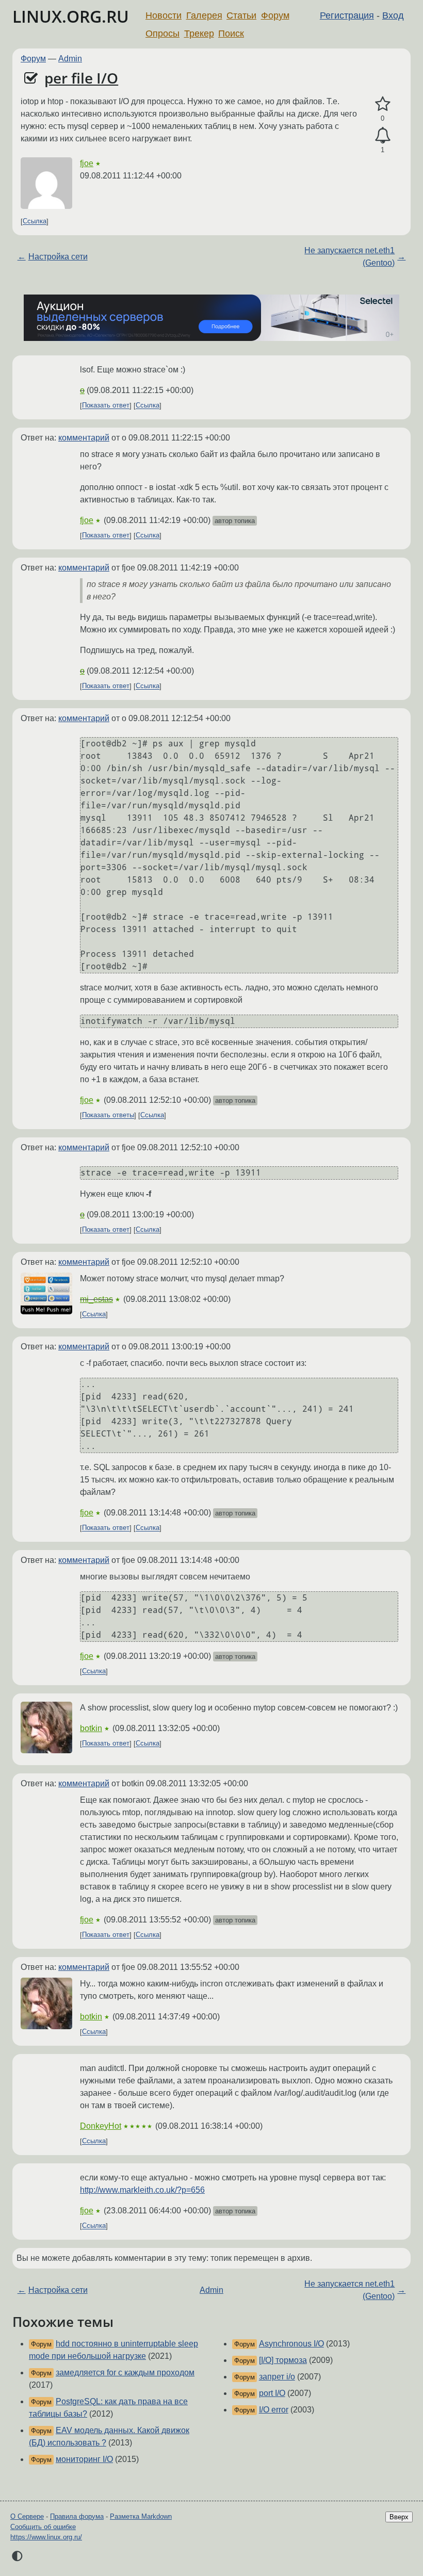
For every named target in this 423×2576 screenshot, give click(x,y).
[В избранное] (383, 104)
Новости (164, 15)
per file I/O (81, 78)
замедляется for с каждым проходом (125, 2373)
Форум (275, 15)
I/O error (274, 2410)
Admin (70, 59)
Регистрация (347, 15)
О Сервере (27, 2516)
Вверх (399, 2517)
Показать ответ (106, 406)
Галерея (204, 15)
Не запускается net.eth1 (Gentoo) (349, 257)
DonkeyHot (101, 2126)
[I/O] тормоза (283, 2360)
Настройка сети (58, 257)
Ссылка (35, 222)
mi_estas (96, 1299)
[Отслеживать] (383, 136)
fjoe (87, 163)
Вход (393, 15)
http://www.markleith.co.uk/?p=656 (142, 2190)
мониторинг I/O (84, 2459)
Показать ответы (108, 1115)
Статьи (241, 15)
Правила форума (77, 2516)
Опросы (162, 34)
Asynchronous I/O (291, 2344)
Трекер (199, 34)
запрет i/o (277, 2377)
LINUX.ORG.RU (71, 16)
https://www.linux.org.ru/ (46, 2537)
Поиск (231, 34)
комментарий (84, 438)
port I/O (272, 2393)
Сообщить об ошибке (43, 2527)
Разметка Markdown (141, 2516)
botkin (91, 1728)
